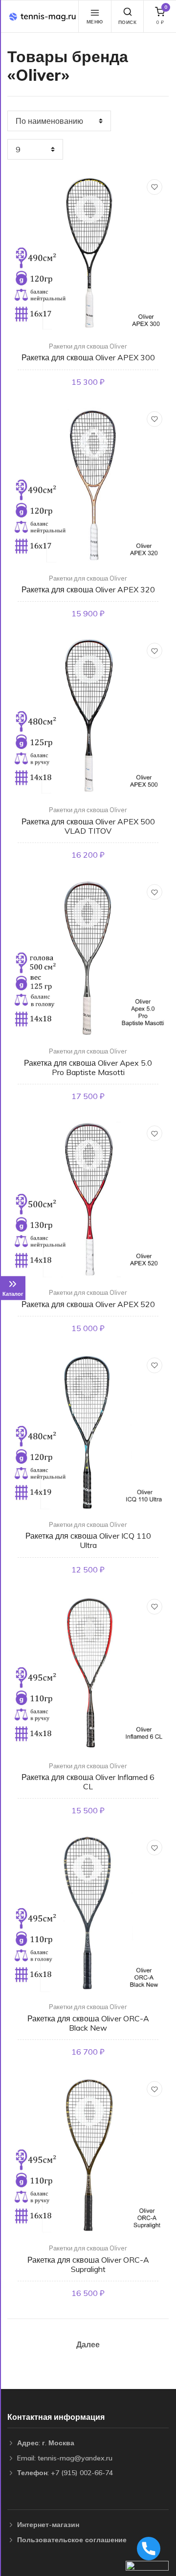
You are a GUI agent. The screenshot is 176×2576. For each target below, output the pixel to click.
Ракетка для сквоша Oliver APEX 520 (88, 1304)
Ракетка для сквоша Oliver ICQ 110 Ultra (88, 1540)
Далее (88, 2344)
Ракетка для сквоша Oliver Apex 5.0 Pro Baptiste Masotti (88, 1067)
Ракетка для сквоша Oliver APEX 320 (88, 589)
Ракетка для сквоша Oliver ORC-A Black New (88, 2023)
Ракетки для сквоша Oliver (88, 346)
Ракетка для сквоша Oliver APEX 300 (88, 357)
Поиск (128, 22)
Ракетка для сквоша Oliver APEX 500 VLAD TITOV (88, 826)
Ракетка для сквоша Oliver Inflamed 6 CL (88, 1782)
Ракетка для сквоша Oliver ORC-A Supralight (88, 2264)
